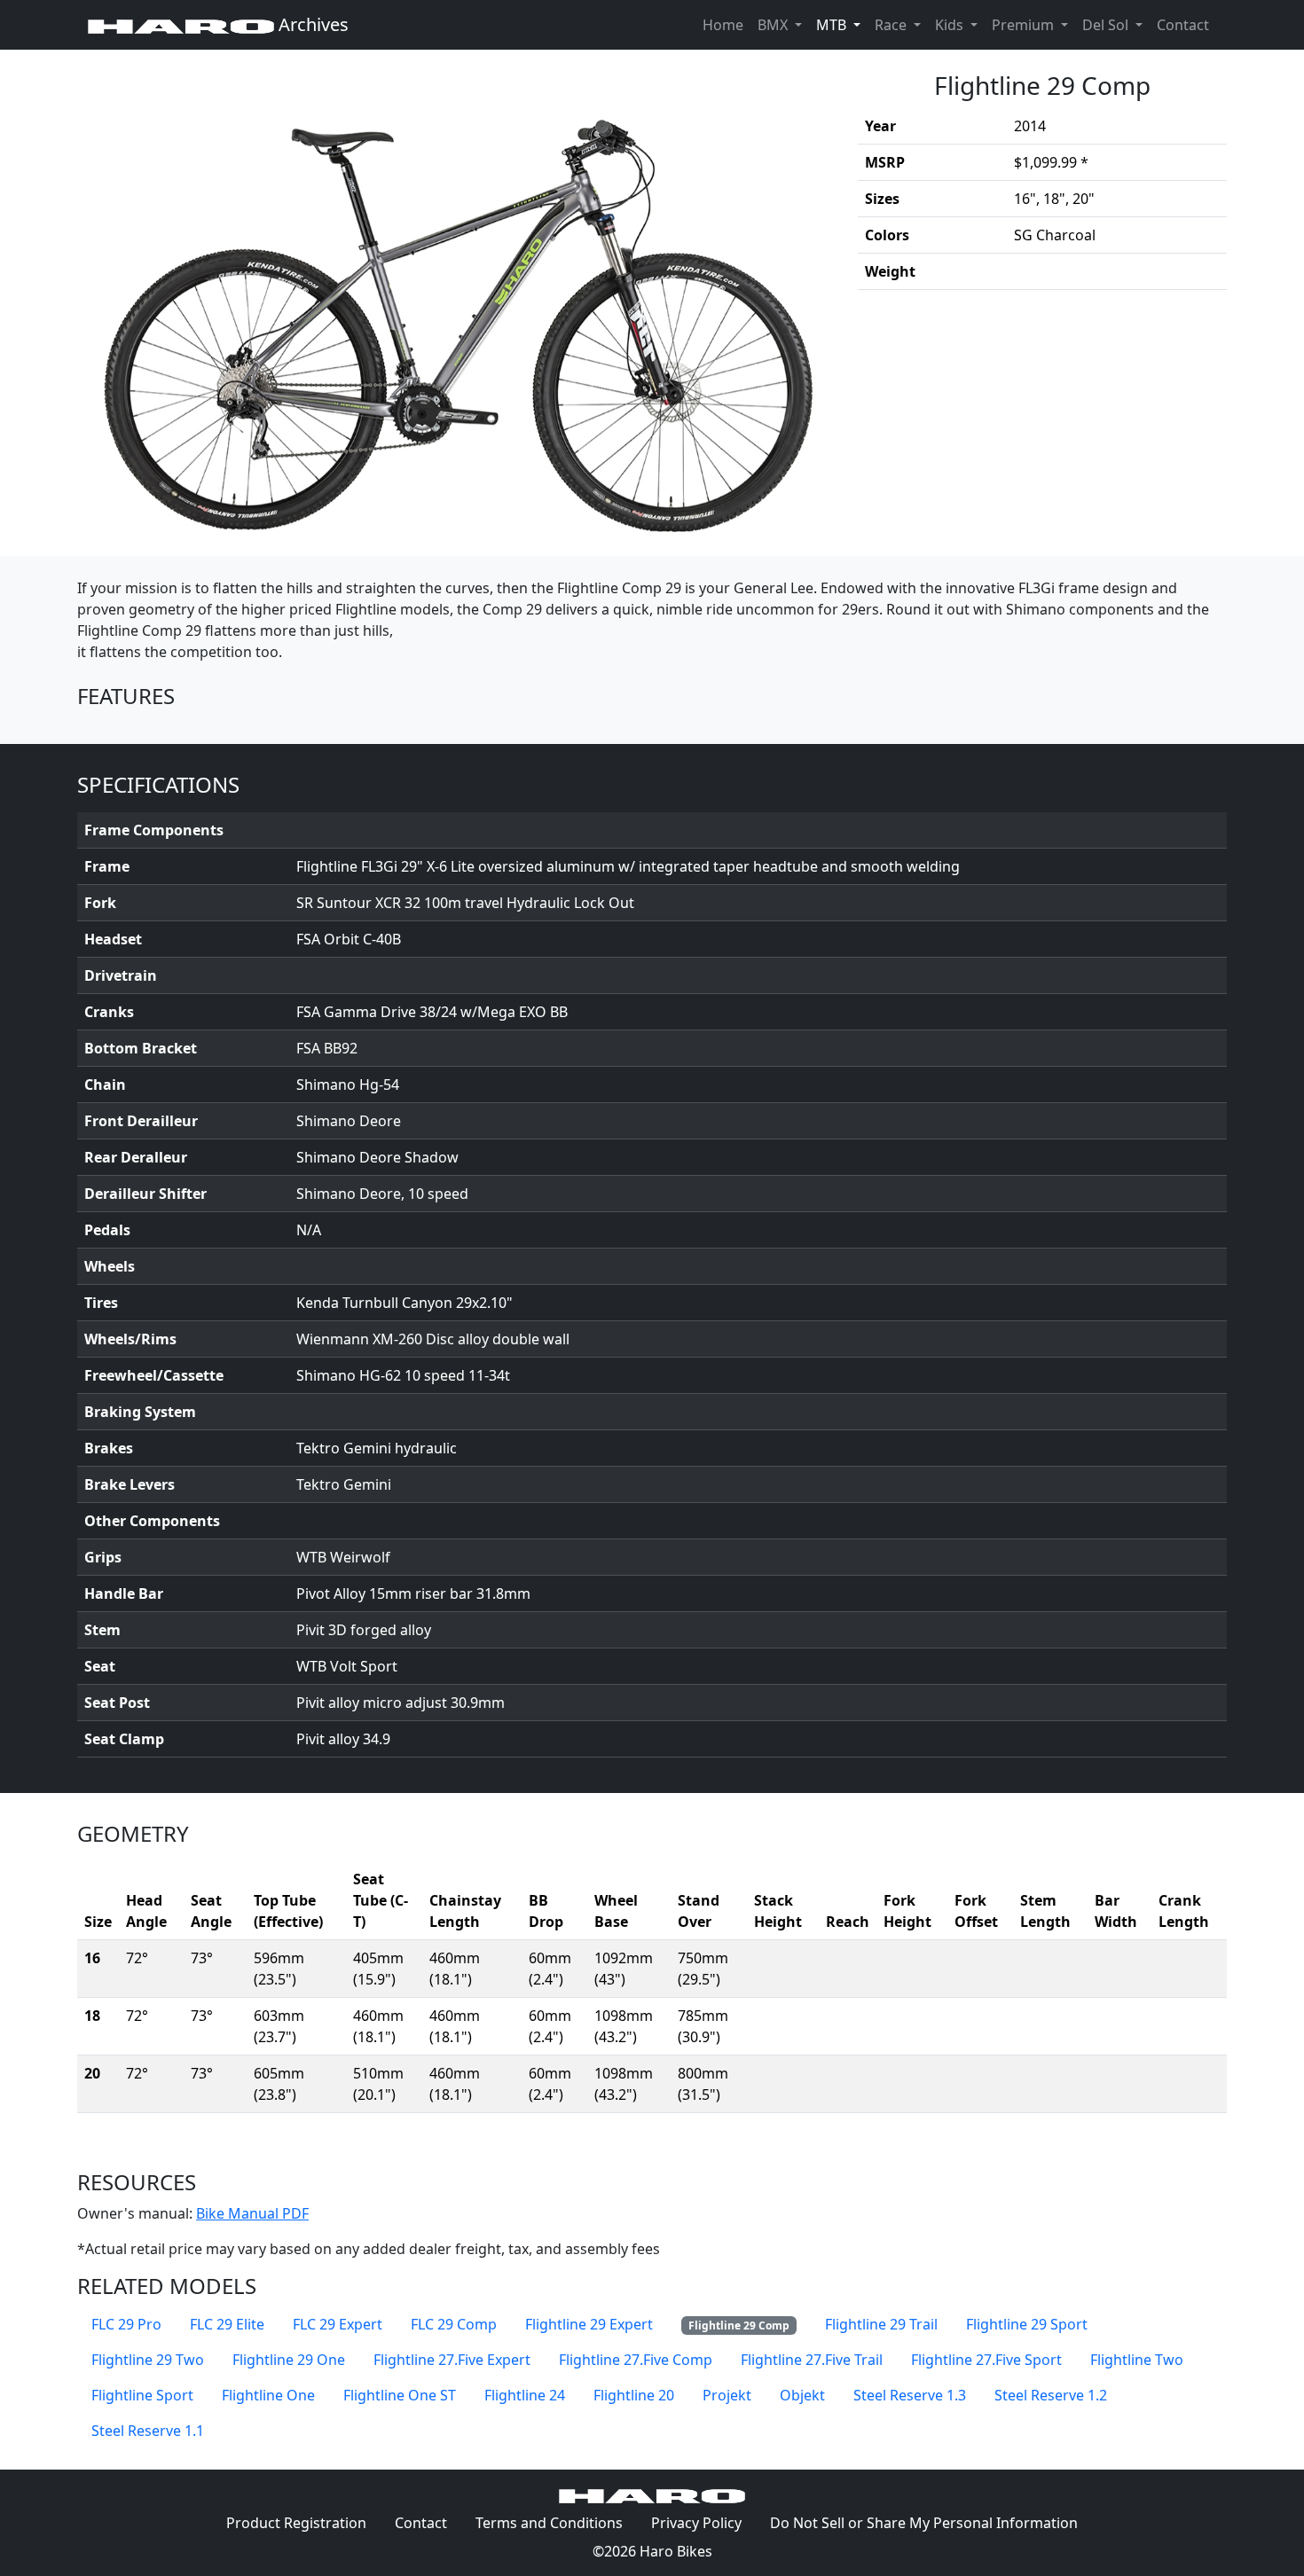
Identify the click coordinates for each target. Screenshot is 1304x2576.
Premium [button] (1025, 25)
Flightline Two (1137, 2360)
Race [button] (892, 25)
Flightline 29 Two (148, 2360)
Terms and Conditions (556, 2522)
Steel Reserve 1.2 (1051, 2395)
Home (723, 25)
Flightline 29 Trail (881, 2324)
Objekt (802, 2395)
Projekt (727, 2395)
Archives (311, 24)
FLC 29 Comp (454, 2324)
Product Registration (296, 2523)
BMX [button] (774, 25)
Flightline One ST (400, 2395)
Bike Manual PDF (252, 2213)
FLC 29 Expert (338, 2324)
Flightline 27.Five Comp (636, 2360)
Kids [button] (951, 25)
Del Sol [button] (1107, 25)
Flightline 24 (525, 2395)
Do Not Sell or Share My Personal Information (924, 2523)
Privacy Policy (703, 2522)
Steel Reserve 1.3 (910, 2395)
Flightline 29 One (289, 2360)
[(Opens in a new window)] (457, 303)
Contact (1186, 24)
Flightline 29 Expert (589, 2324)
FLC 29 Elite (227, 2324)
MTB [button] (842, 24)
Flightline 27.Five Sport (986, 2360)
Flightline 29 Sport (1027, 2324)
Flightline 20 (634, 2395)
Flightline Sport (142, 2395)
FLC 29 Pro (126, 2324)
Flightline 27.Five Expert (452, 2360)
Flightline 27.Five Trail (812, 2360)
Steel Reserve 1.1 (148, 2431)
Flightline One (268, 2395)
